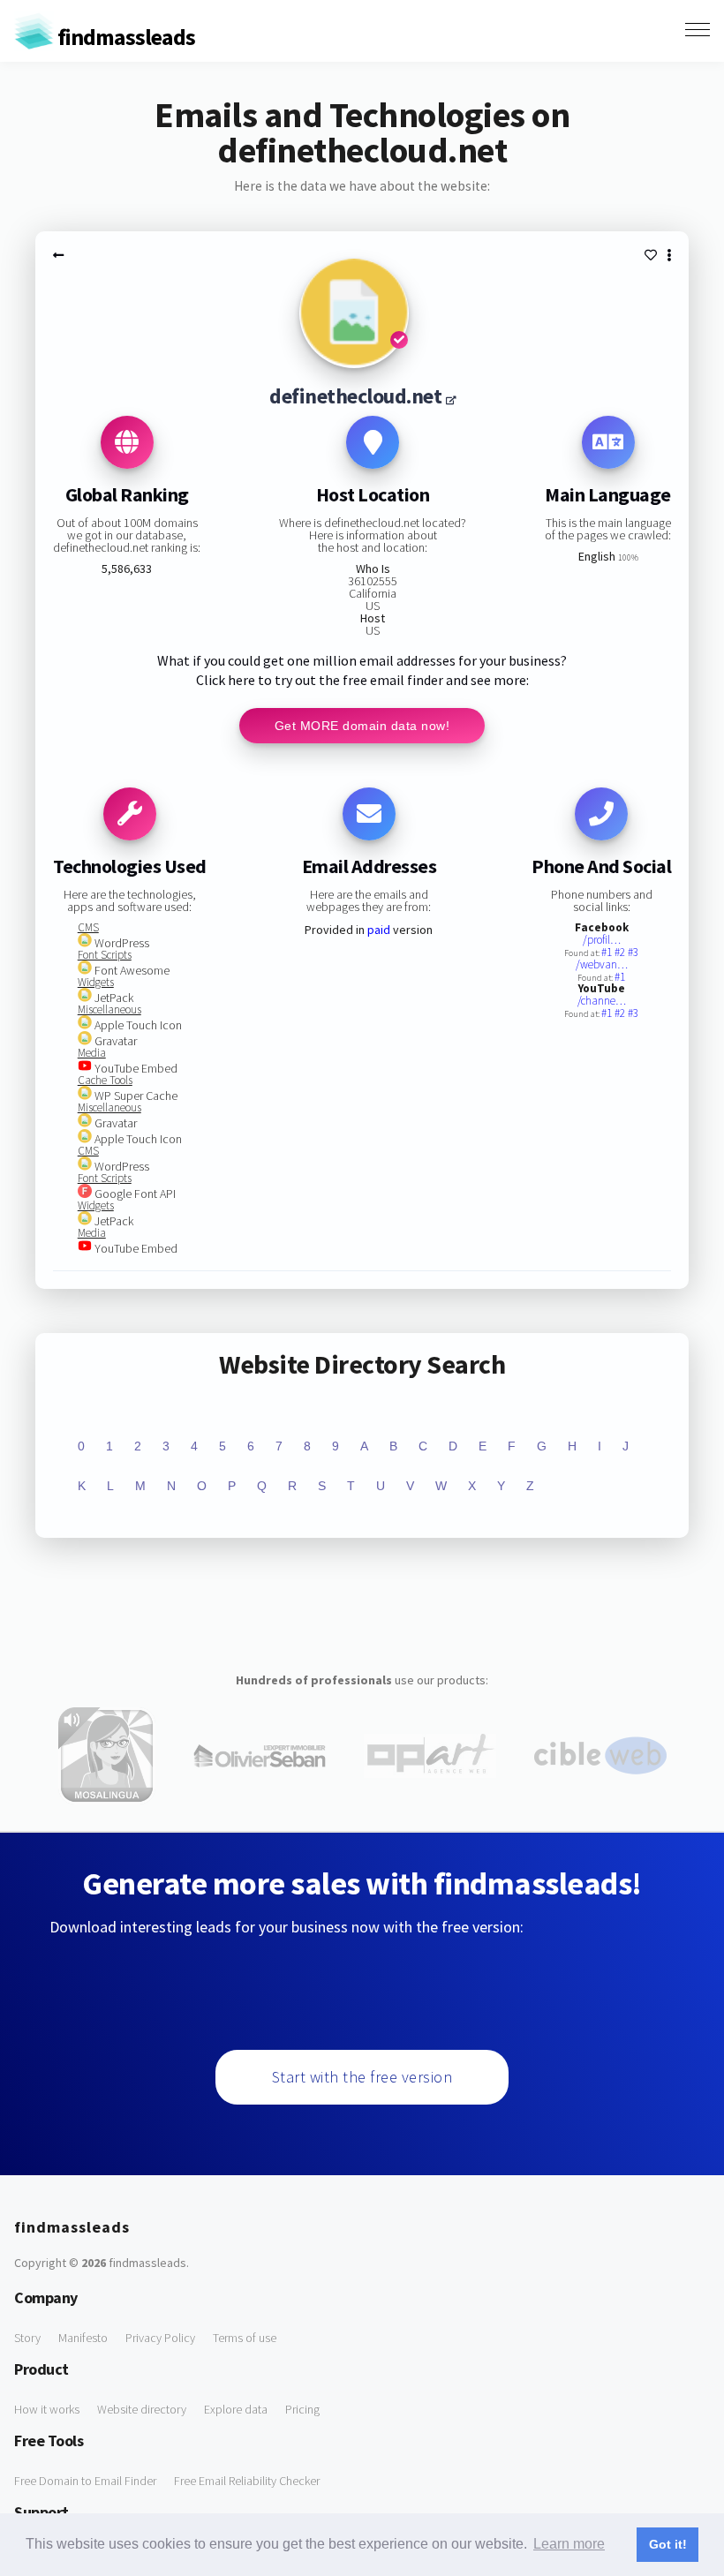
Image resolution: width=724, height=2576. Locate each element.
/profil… (602, 940)
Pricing (302, 2409)
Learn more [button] (569, 2544)
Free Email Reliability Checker (247, 2481)
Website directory (142, 2409)
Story (27, 2338)
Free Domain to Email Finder (85, 2481)
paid (379, 930)
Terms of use (245, 2338)
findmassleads (124, 37)
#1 (608, 952)
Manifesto (83, 2338)
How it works (47, 2409)
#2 (621, 952)
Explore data (236, 2409)
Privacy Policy (160, 2338)
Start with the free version (362, 2077)
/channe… (602, 1001)
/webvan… (602, 964)
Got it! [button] (668, 2544)
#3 (633, 952)
